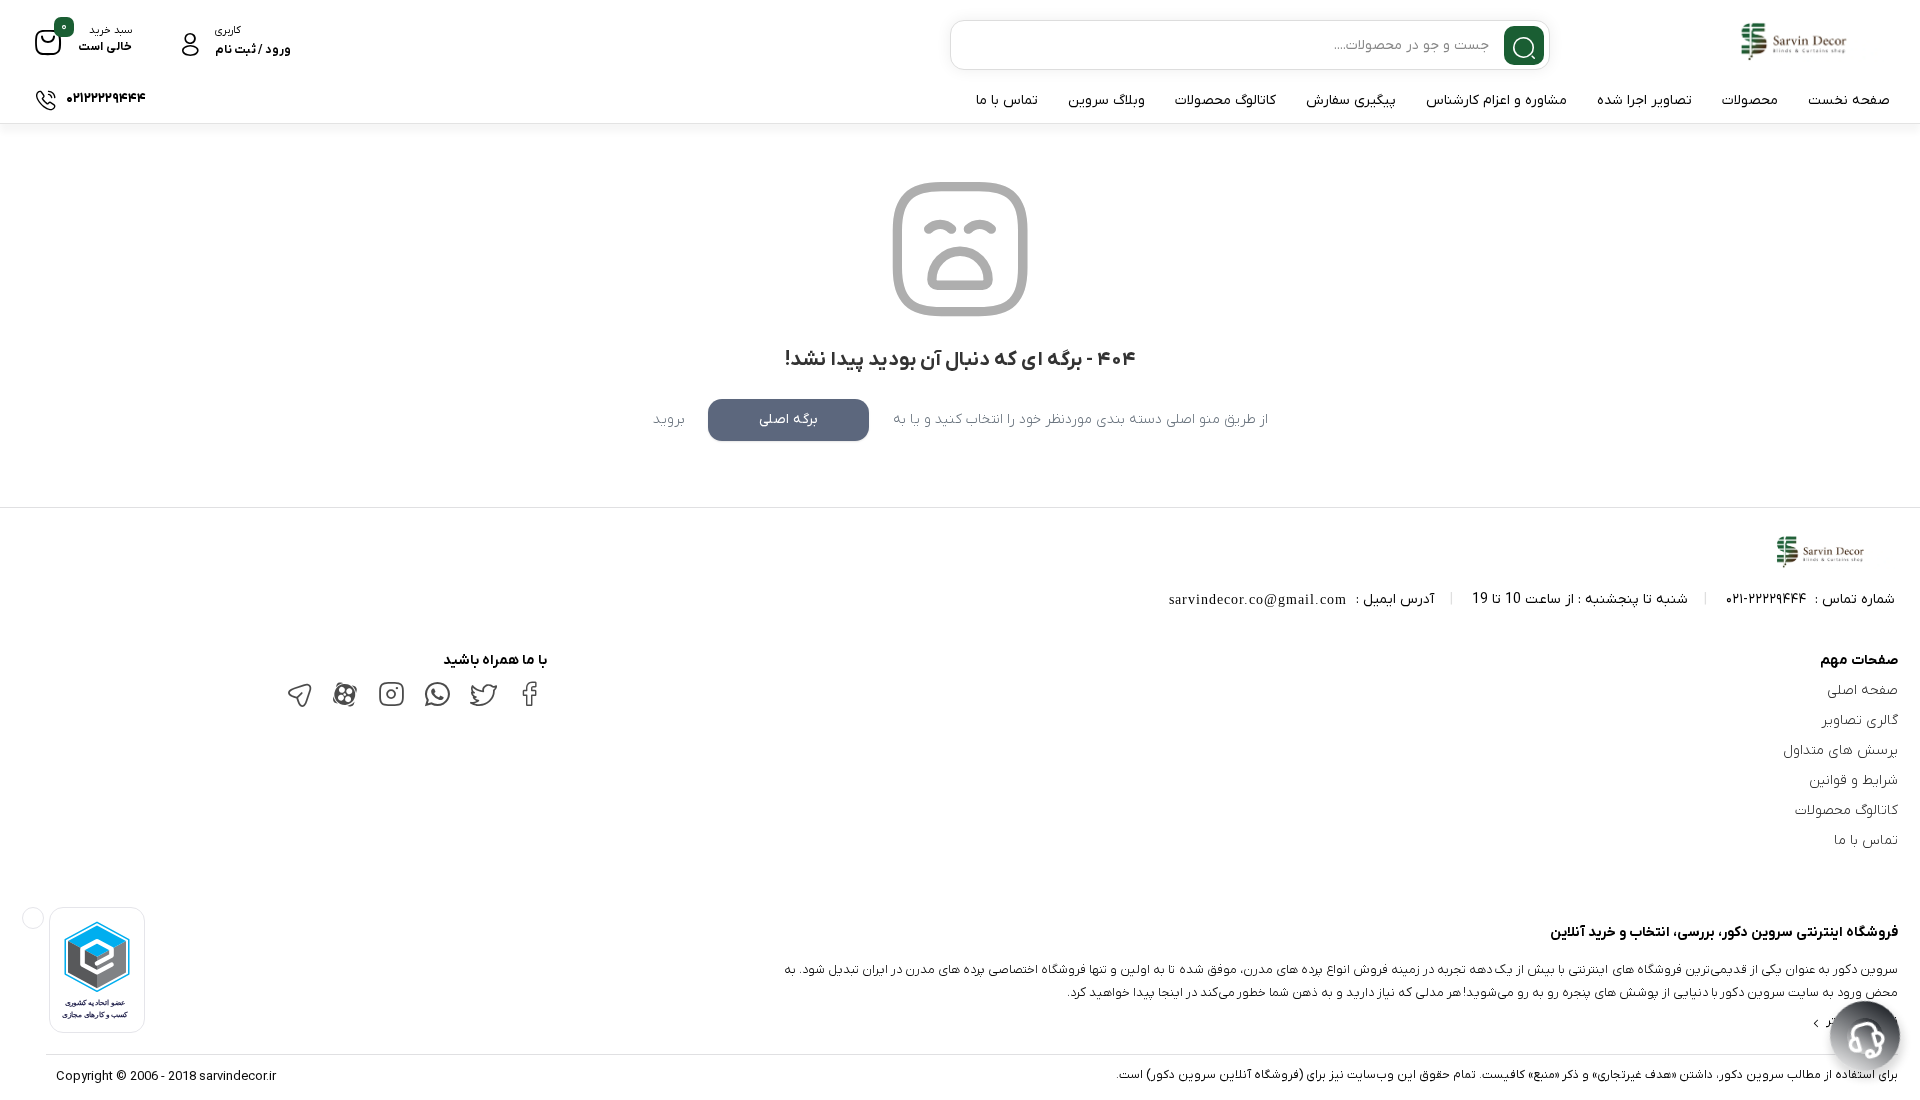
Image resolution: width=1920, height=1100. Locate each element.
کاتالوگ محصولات (1225, 100)
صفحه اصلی (1862, 690)
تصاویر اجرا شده (1644, 100)
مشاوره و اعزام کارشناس (1496, 100)
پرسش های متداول (1840, 750)
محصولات (1750, 100)
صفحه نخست (1849, 100)
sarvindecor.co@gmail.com (1258, 599)
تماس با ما (1007, 100)
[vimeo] (299, 704)
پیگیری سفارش (1351, 100)
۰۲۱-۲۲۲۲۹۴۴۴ (1766, 599)
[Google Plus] (437, 703)
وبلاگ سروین (1106, 100)
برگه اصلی (788, 419)
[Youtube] (345, 705)
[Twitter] (483, 703)
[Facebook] (529, 701)
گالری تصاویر (1859, 720)
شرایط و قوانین (1853, 780)
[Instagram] (391, 702)
